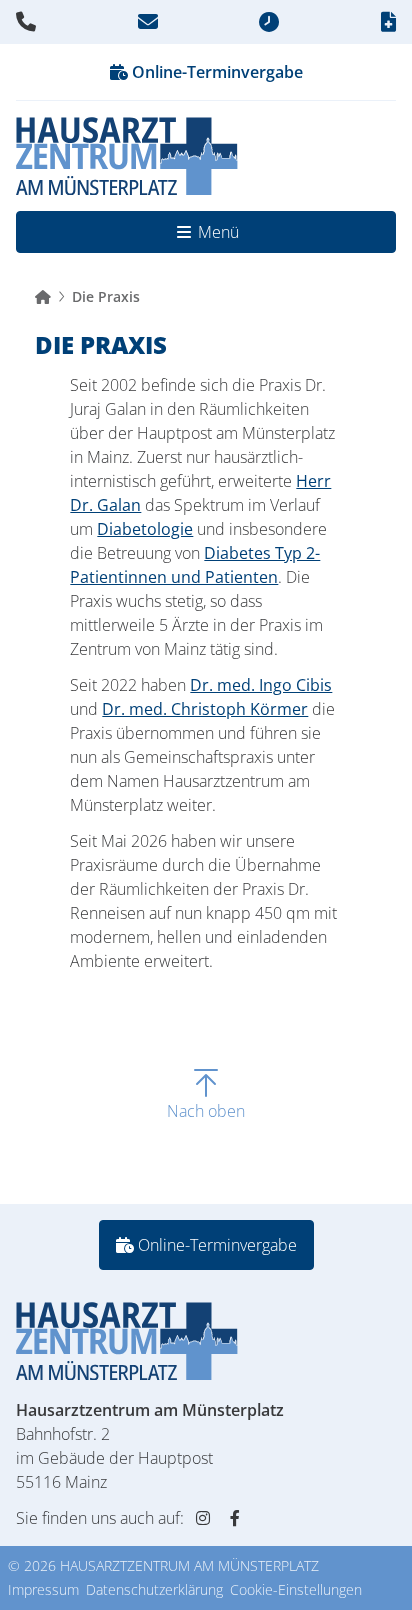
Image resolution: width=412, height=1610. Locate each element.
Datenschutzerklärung (154, 1589)
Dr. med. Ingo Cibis (261, 685)
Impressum (43, 1589)
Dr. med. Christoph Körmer (205, 709)
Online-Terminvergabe (215, 72)
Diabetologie (145, 529)
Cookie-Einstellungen (296, 1589)
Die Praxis (106, 296)
